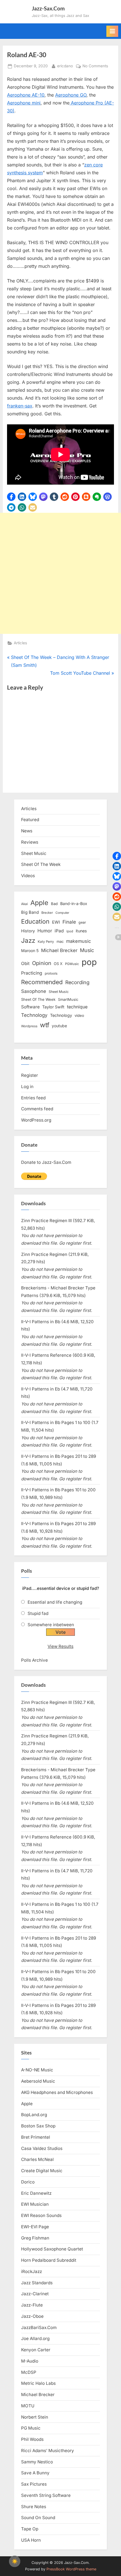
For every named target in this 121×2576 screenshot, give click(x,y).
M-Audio (30, 2361)
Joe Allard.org (35, 2338)
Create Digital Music (42, 2171)
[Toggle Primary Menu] (112, 31)
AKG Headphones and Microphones (57, 2092)
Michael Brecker (59, 950)
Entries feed (33, 1098)
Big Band (30, 912)
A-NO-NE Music (37, 2070)
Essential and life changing (55, 1602)
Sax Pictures (34, 2484)
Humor (45, 931)
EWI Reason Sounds (41, 2215)
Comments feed (37, 1109)
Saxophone (34, 991)
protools (51, 973)
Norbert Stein (35, 2417)
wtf (45, 1025)
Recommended (42, 982)
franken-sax (20, 406)
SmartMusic (68, 1000)
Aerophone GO (71, 95)
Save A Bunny (35, 2473)
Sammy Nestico (37, 2462)
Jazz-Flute (32, 2305)
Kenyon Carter (36, 2350)
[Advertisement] (60, 573)
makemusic (79, 941)
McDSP (29, 2372)
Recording (77, 982)
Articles (20, 643)
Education (35, 921)
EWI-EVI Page (35, 2227)
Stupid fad (38, 1613)
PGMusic (72, 964)
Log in (27, 1087)
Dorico (28, 2182)
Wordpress (29, 1026)
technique (77, 1007)
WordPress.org (36, 1120)
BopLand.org (34, 2115)
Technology (34, 1015)
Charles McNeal (37, 2159)
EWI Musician (35, 2204)
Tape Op (30, 2529)
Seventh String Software (46, 2495)
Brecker (47, 913)
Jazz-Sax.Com (48, 8)
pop (89, 962)
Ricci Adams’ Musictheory (48, 2451)
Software (30, 1007)
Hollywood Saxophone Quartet (52, 2249)
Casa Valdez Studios (42, 2148)
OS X (58, 964)
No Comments (95, 66)
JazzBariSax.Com (39, 2327)
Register (30, 1075)
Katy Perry (46, 942)
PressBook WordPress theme (71, 2569)
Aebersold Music (38, 2081)
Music (87, 950)
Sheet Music (34, 853)
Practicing (32, 973)
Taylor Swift (53, 1007)
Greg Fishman (35, 2238)
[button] (11, 497)
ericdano (65, 66)
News (27, 831)
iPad (59, 931)
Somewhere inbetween (51, 1625)
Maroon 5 (30, 951)
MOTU (28, 2406)
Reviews (30, 842)
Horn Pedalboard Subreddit (49, 2260)
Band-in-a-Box (74, 903)
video (79, 1015)
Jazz (28, 940)
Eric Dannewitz (36, 2193)
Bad (54, 904)
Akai (24, 904)
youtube (59, 1026)
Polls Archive (34, 1660)
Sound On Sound (38, 2518)
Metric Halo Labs (38, 2383)
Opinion (42, 963)
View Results (60, 1646)
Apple (39, 903)
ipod (70, 931)
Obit (25, 963)
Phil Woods (32, 2439)
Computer (62, 913)
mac (60, 942)
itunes (81, 931)
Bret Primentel (36, 2137)
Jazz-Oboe (32, 2316)
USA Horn (31, 2540)
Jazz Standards (37, 2283)
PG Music (31, 2428)
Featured (30, 820)
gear (82, 922)
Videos (28, 876)
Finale (69, 922)
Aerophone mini (24, 103)
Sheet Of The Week (41, 864)
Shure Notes (34, 2507)
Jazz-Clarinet (35, 2294)
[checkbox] (15, 2561)
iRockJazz (32, 2271)
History (28, 931)
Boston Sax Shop (38, 2126)
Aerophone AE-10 (26, 95)
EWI (56, 922)
